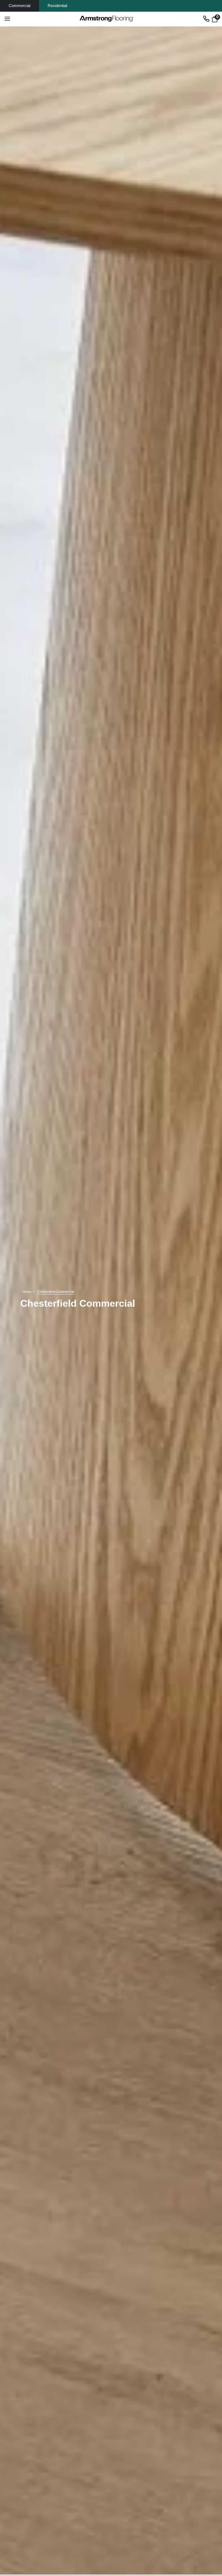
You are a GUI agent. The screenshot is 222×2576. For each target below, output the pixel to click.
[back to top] (210, 2518)
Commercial (19, 6)
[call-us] (206, 19)
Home (27, 1292)
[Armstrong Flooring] (107, 19)
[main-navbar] (7, 19)
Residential (57, 6)
